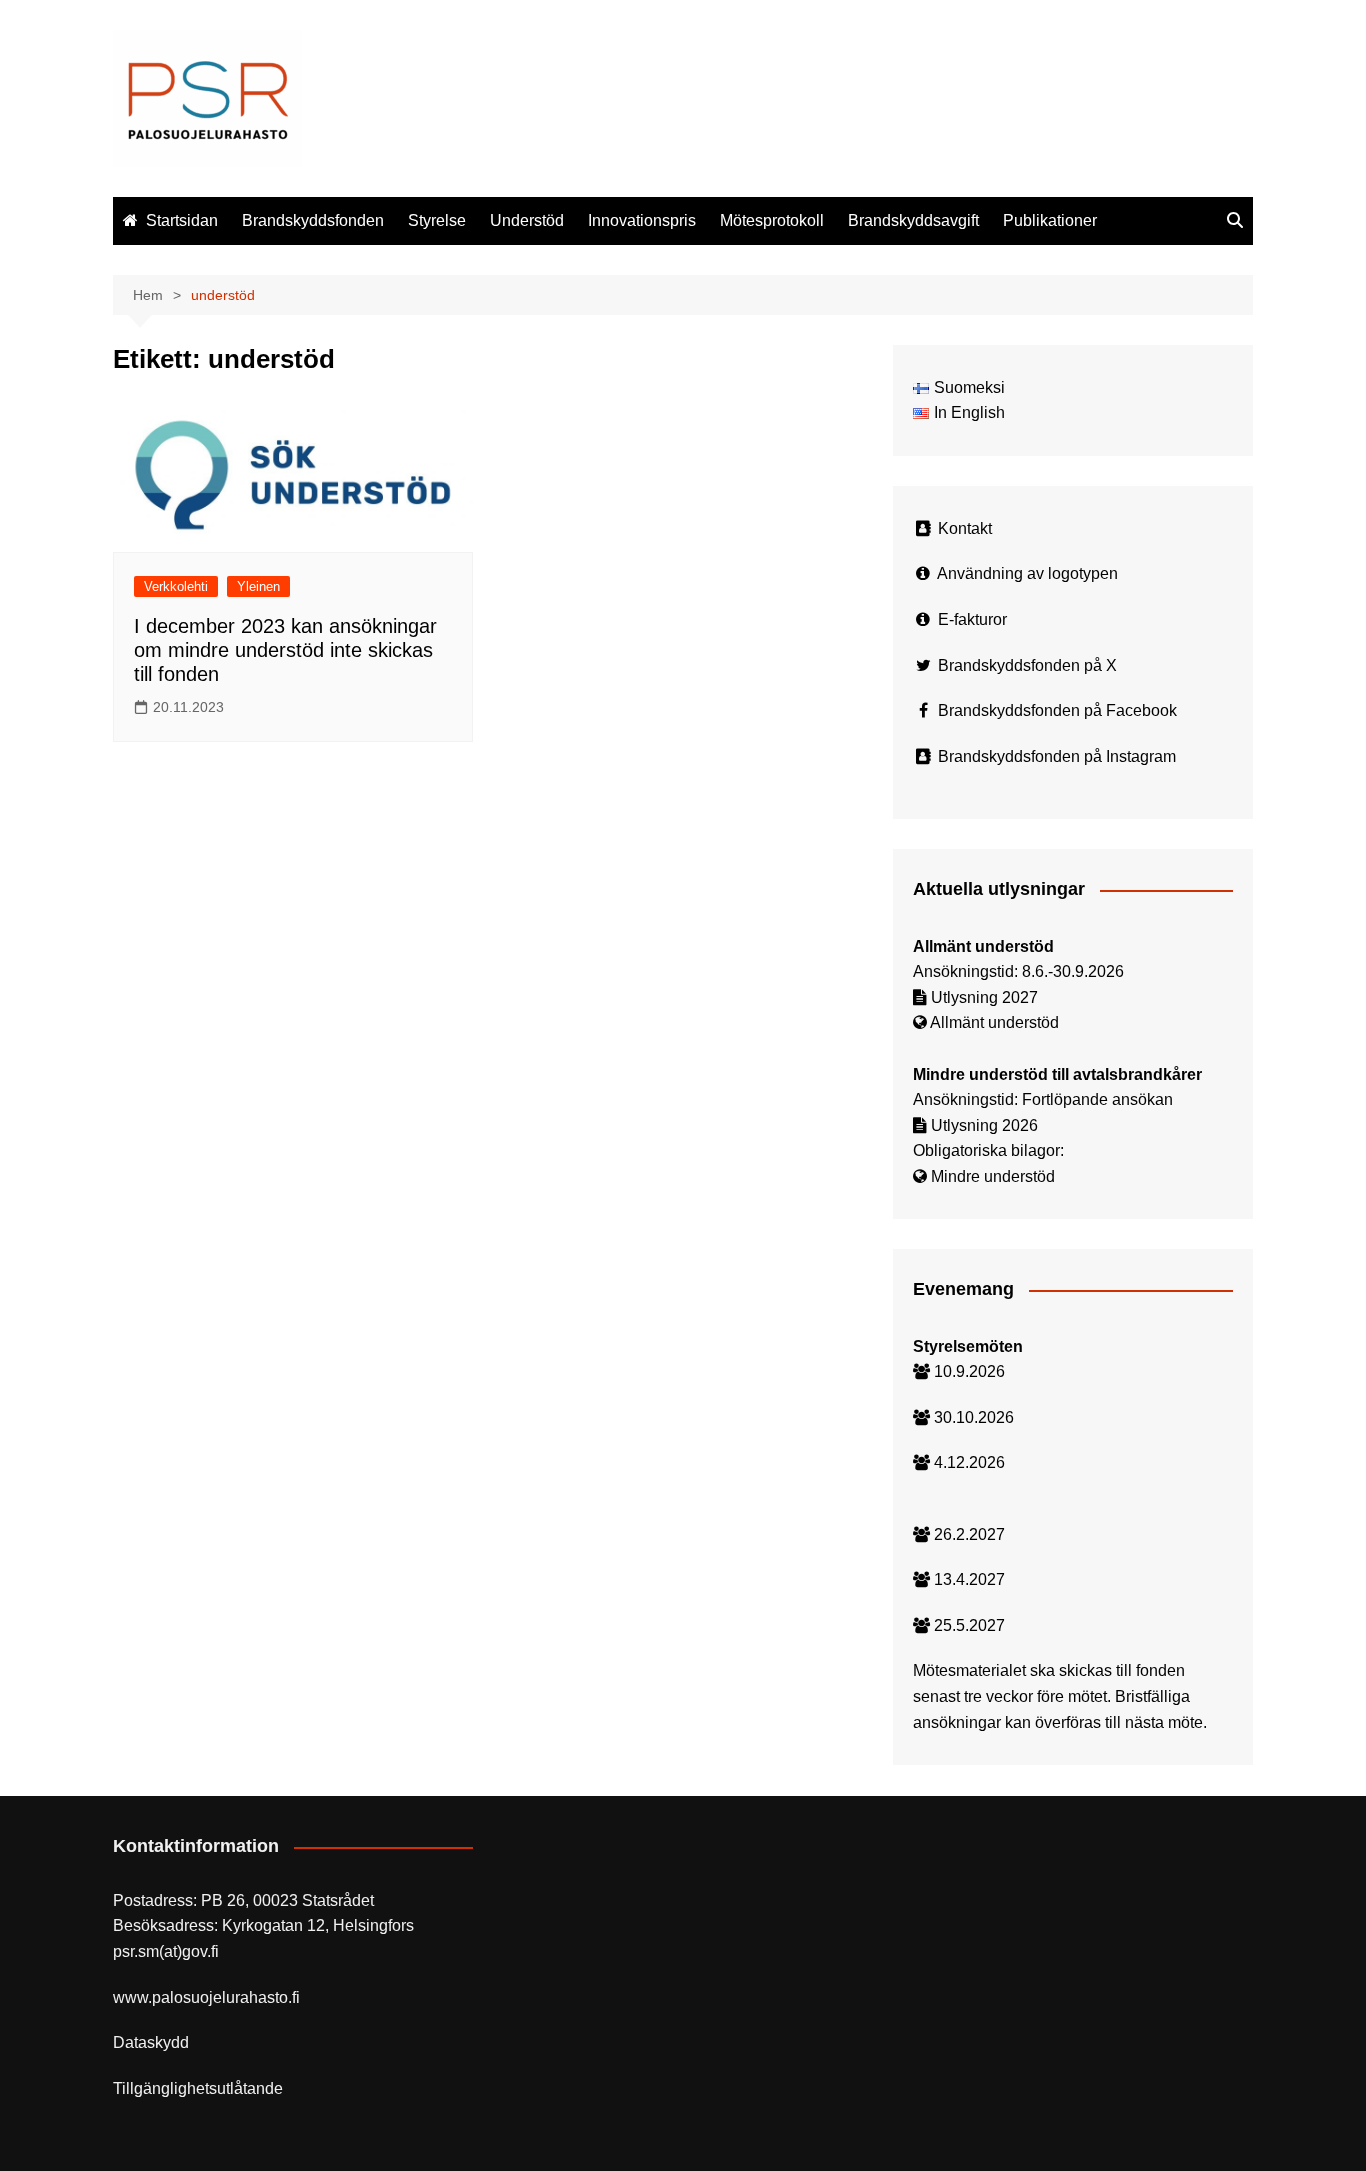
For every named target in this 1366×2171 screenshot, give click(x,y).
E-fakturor (972, 619)
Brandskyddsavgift (913, 220)
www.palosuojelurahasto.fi (206, 1997)
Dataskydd (151, 2042)
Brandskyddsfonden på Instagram (1057, 756)
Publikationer (1050, 220)
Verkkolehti (176, 586)
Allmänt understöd (994, 1022)
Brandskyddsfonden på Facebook (1057, 710)
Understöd (527, 220)
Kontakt (965, 528)
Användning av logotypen (1027, 573)
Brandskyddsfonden (313, 220)
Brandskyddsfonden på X (1027, 665)
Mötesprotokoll (772, 220)
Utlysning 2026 (984, 1125)
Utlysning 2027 (984, 997)
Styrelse (437, 220)
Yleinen (258, 586)
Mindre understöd (993, 1176)
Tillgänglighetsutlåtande (198, 2088)
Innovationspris (642, 220)
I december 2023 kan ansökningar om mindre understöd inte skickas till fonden (285, 650)
